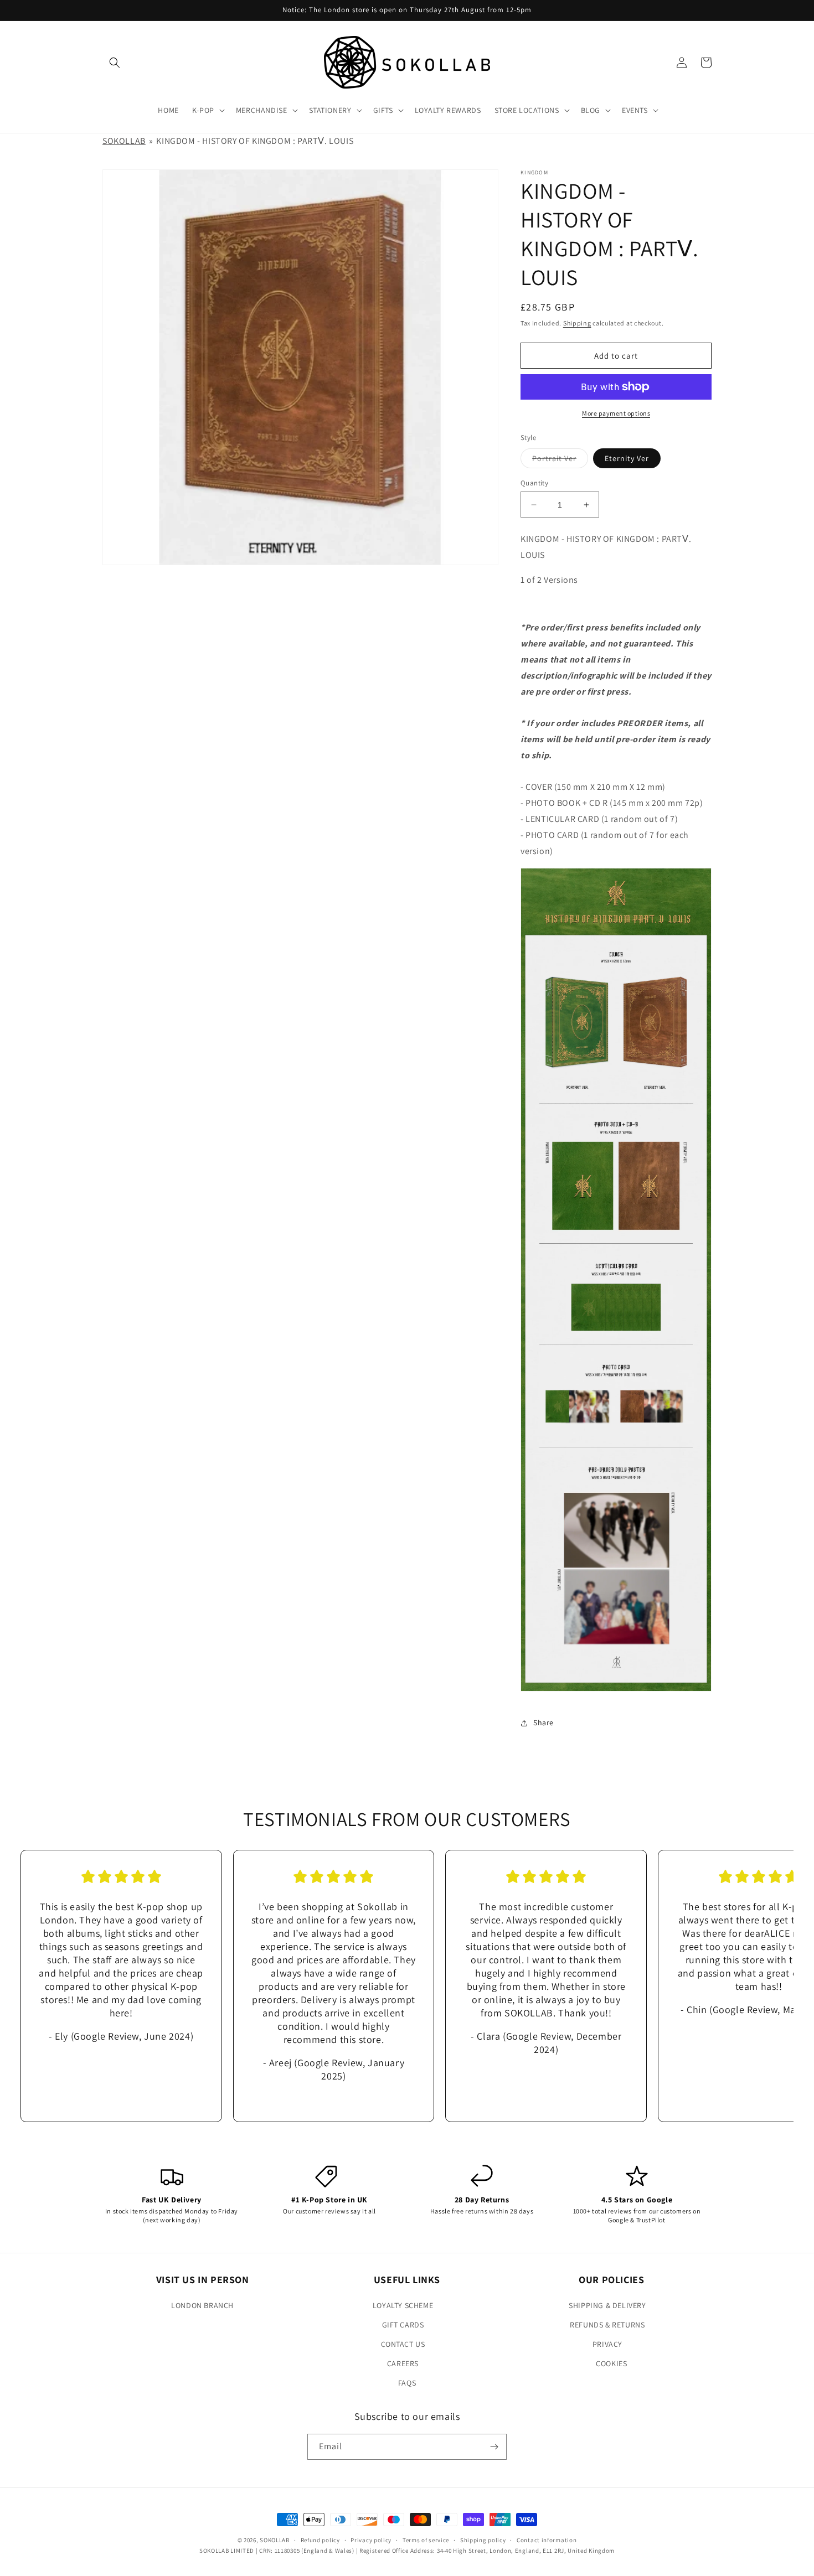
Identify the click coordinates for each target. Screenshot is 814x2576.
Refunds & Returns (607, 2325)
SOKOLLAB (124, 141)
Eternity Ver (627, 458)
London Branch (202, 2305)
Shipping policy (483, 2540)
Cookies (611, 2363)
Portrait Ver (560, 461)
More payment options (616, 413)
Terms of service (426, 2540)
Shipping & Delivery (607, 2305)
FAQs (407, 2383)
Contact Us (403, 2344)
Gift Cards (403, 2325)
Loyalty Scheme (403, 2305)
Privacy (607, 2344)
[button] (115, 63)
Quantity (534, 483)
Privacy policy (371, 2540)
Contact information (547, 2540)
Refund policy (320, 2540)
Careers (403, 2363)
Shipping (577, 323)
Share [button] (543, 1722)
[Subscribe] (494, 2447)
